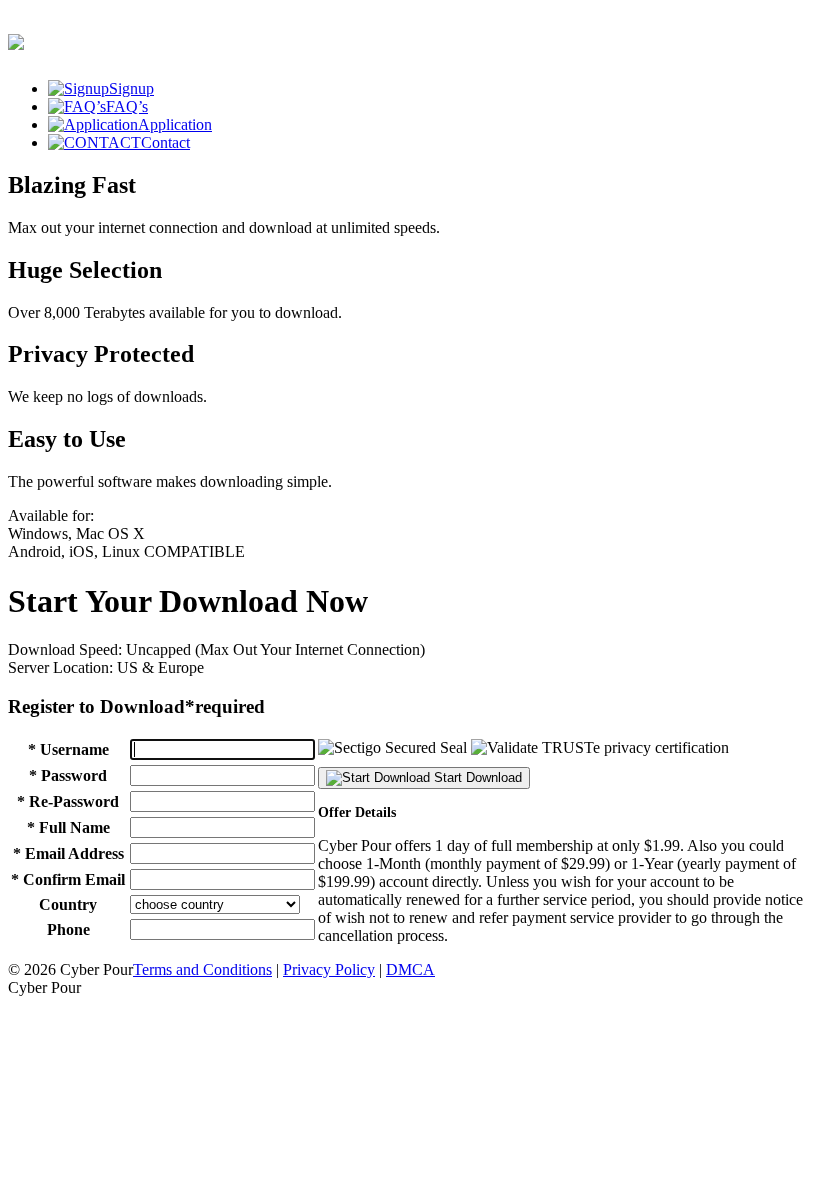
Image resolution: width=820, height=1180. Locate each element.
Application (175, 124)
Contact (165, 142)
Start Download (476, 777)
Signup (131, 88)
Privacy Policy (329, 969)
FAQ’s (127, 106)
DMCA (410, 969)
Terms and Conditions (202, 969)
